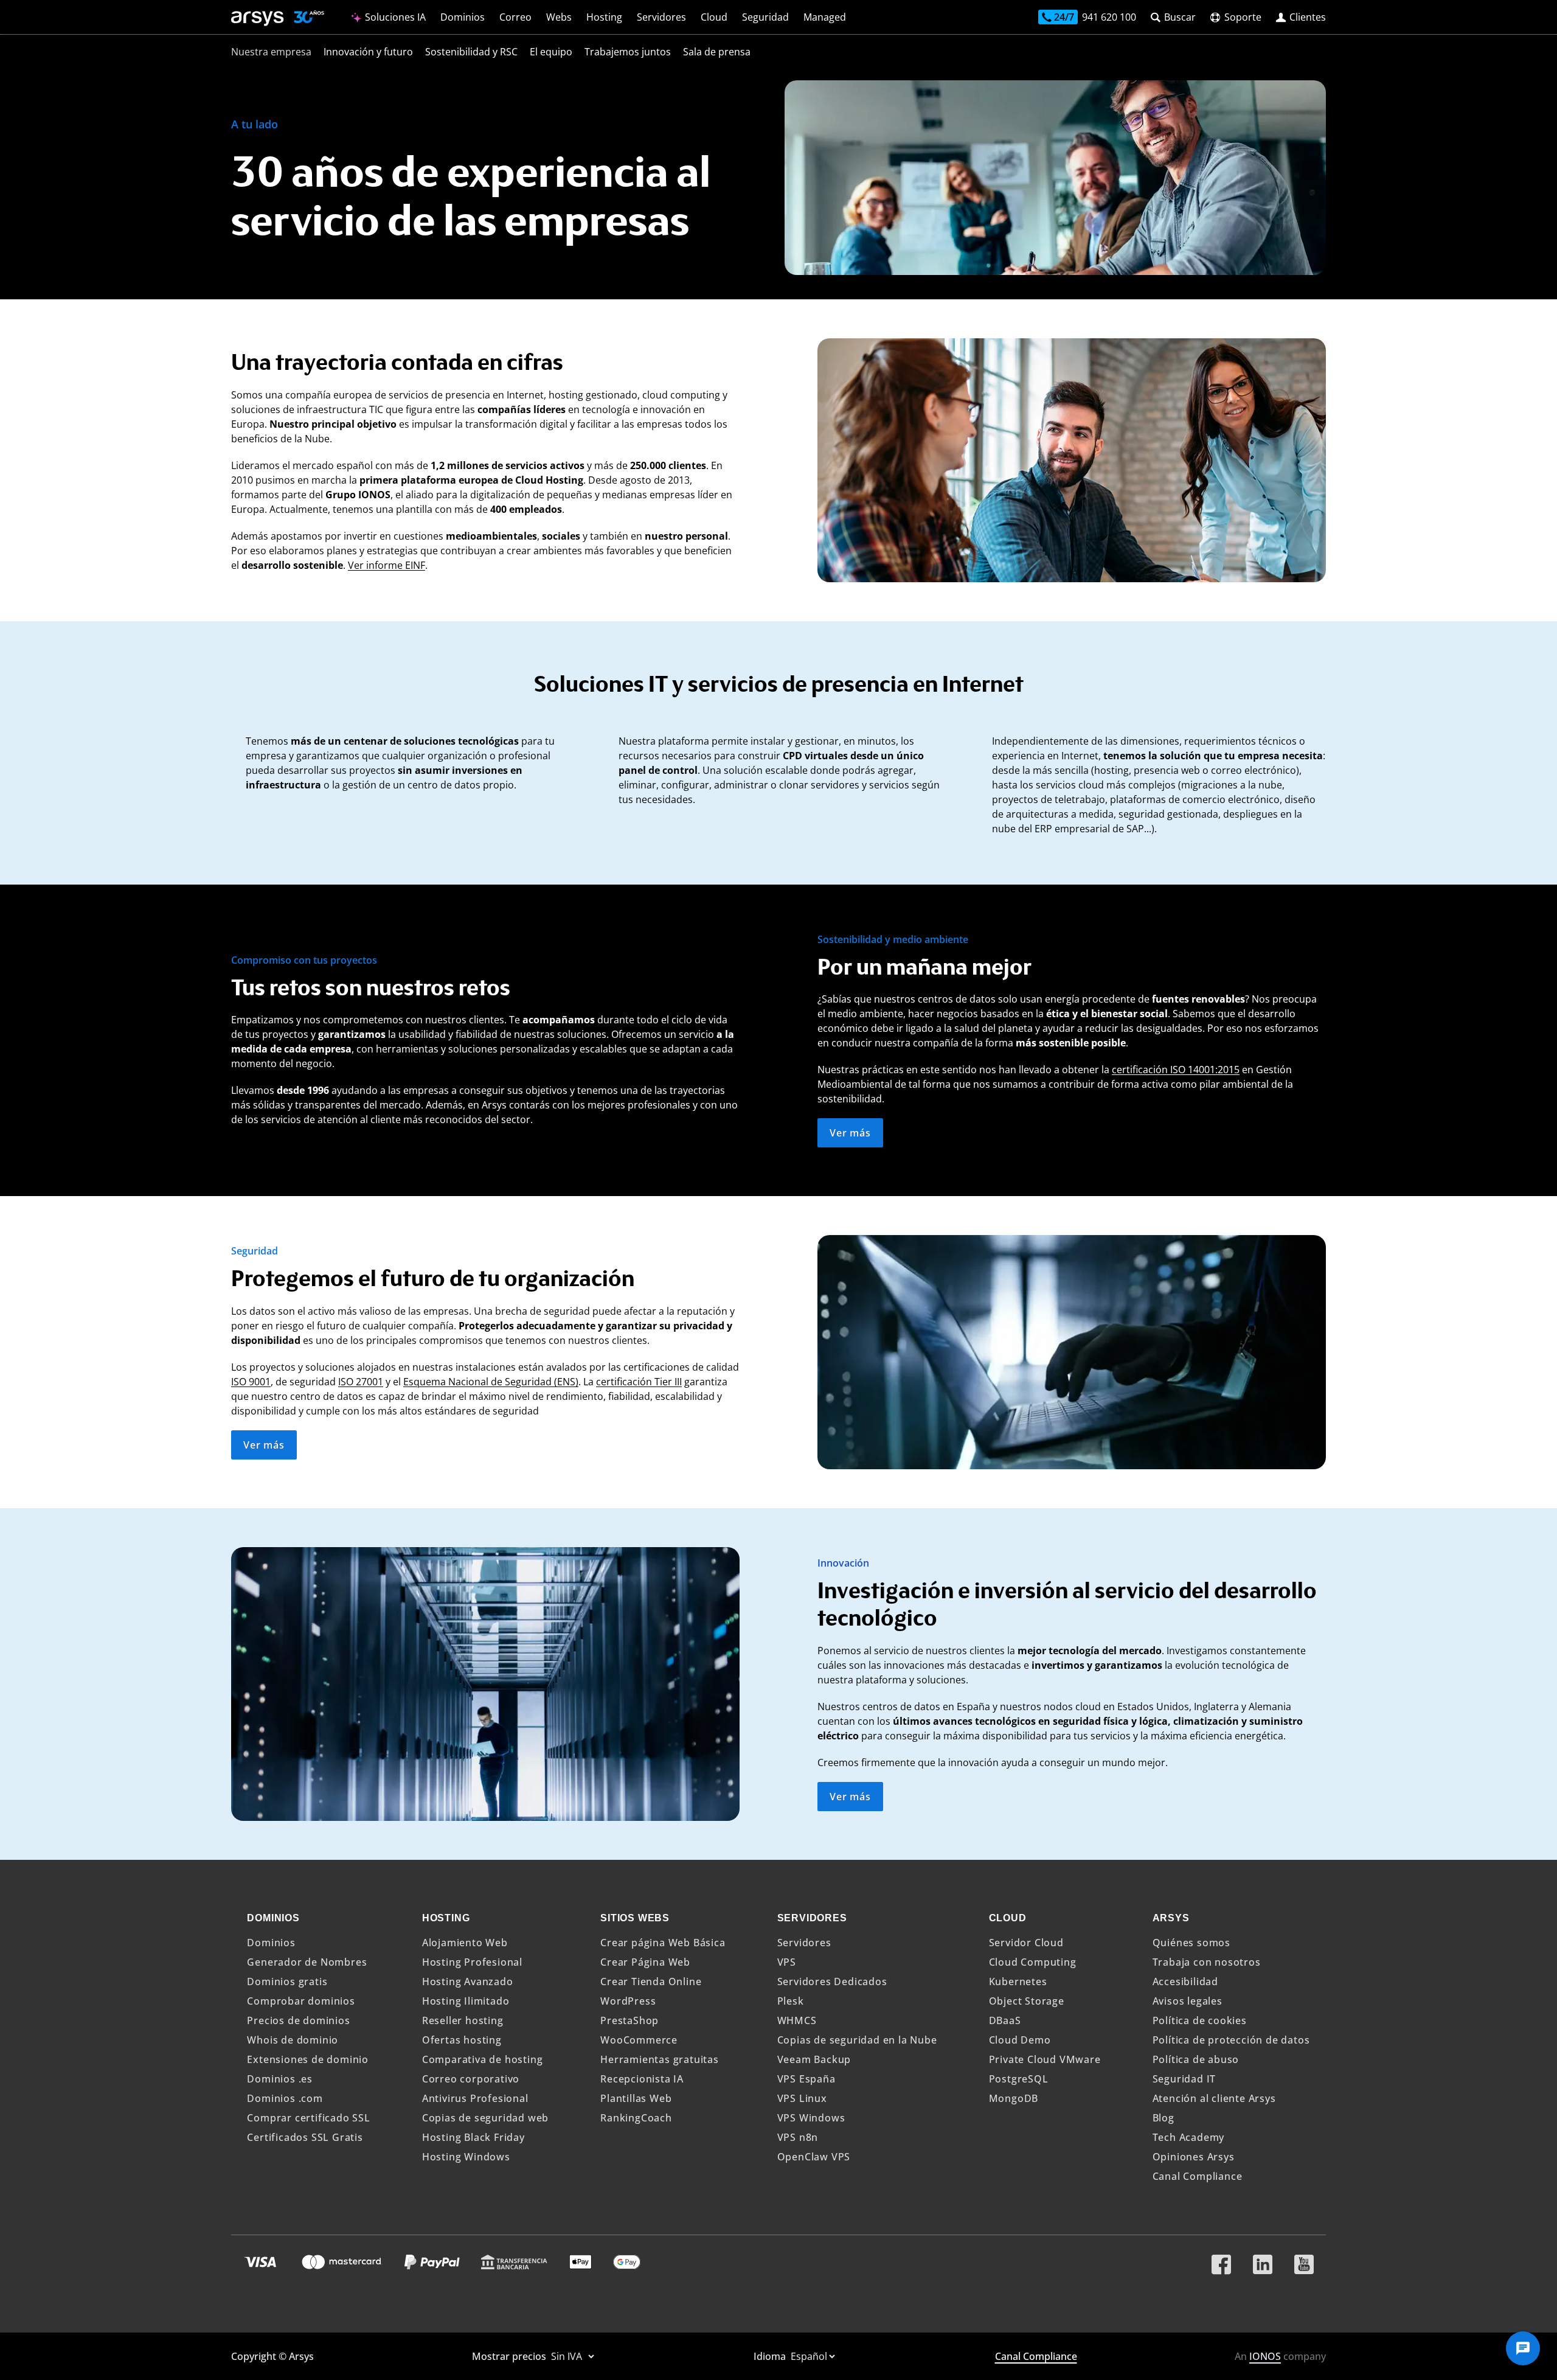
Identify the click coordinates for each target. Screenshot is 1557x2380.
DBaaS (1005, 2020)
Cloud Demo (1020, 2040)
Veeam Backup (814, 2059)
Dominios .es (280, 2079)
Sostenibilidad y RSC (471, 52)
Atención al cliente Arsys (1214, 2098)
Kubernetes (1018, 1982)
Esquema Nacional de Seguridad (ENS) (491, 1382)
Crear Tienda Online (651, 1982)
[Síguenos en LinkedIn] (1263, 2260)
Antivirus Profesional (475, 2098)
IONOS (1265, 2356)
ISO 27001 (361, 1382)
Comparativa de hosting (483, 2059)
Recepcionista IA (642, 2079)
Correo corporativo (471, 2079)
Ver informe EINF (387, 565)
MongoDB (1014, 2098)
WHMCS (797, 2020)
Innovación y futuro (368, 52)
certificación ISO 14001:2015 (1176, 1070)
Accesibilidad (1185, 1982)
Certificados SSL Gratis (305, 2137)
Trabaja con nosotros (1207, 1962)
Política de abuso (1196, 2059)
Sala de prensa (717, 52)
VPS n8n (798, 2137)
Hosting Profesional (472, 1962)
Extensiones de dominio (308, 2059)
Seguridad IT (1184, 2079)
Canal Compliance (1198, 2176)
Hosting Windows (466, 2157)
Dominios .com (285, 2098)
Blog (1163, 2118)
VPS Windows (811, 2118)
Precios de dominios (298, 2020)
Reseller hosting (463, 2020)
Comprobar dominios (301, 2001)
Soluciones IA (394, 17)
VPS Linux (802, 2098)
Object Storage (1027, 2001)
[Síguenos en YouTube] (1304, 2260)
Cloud (714, 17)
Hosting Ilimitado (466, 2001)
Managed (825, 17)
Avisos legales (1188, 2001)
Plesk (791, 2001)
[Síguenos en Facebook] (1221, 2260)
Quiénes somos (1191, 1943)
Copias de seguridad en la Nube (857, 2040)
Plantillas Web (636, 2098)
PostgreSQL (1019, 2079)
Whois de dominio (293, 2040)
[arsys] (258, 19)
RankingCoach (636, 2118)
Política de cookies (1200, 2020)
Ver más (850, 1133)
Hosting (604, 17)
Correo (515, 17)
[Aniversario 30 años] (304, 19)
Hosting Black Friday (473, 2137)
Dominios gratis (287, 1982)
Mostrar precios (510, 2356)
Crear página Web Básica (663, 1943)
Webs (559, 17)
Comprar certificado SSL (308, 2118)
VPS (787, 1962)
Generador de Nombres (307, 1962)
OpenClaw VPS (814, 2157)
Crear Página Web (645, 1962)
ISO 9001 (251, 1382)
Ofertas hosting (462, 2040)
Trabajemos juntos (628, 52)
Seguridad (765, 17)
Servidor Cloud (1026, 1943)
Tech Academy (1189, 2137)
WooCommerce (639, 2040)
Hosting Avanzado (468, 1982)
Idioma (771, 2356)
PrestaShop (629, 2020)
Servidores (661, 17)
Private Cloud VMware (1045, 2059)
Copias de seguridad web (485, 2118)
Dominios (463, 17)
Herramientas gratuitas (660, 2059)
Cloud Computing (1033, 1962)
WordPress (628, 2001)
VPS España (806, 2079)
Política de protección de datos (1231, 2040)
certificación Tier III (639, 1382)
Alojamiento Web (465, 1943)
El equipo (551, 52)
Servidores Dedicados (832, 1982)
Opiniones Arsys (1194, 2157)
